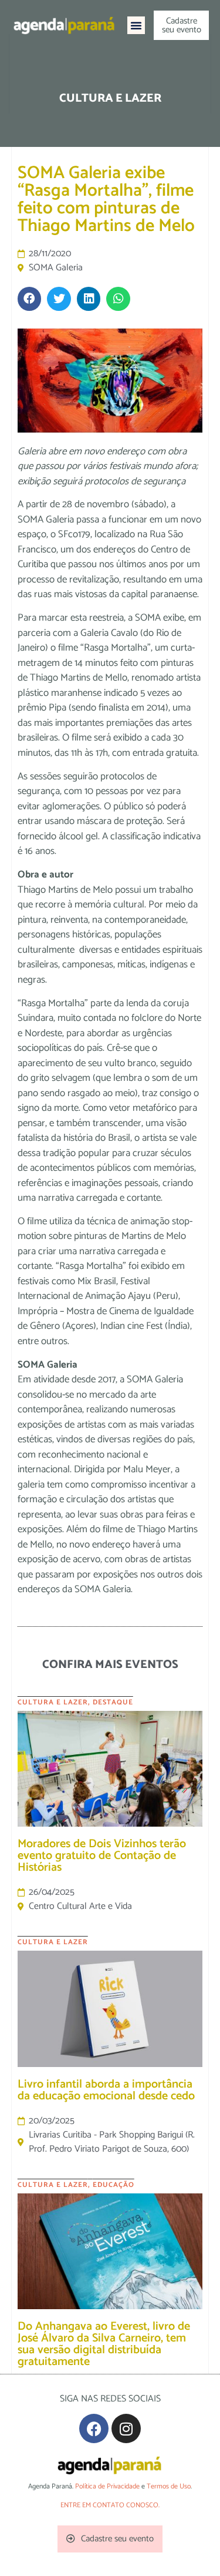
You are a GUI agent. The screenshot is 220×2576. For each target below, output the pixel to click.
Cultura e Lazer (53, 1702)
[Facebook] (94, 2428)
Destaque (113, 1702)
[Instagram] (126, 2428)
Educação (114, 2185)
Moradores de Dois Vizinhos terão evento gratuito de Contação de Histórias (102, 1856)
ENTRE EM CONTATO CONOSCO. (110, 2505)
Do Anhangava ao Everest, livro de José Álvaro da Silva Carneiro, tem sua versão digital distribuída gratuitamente (104, 2344)
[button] (136, 25)
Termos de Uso (169, 2486)
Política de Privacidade (107, 2486)
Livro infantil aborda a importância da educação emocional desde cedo (106, 2090)
